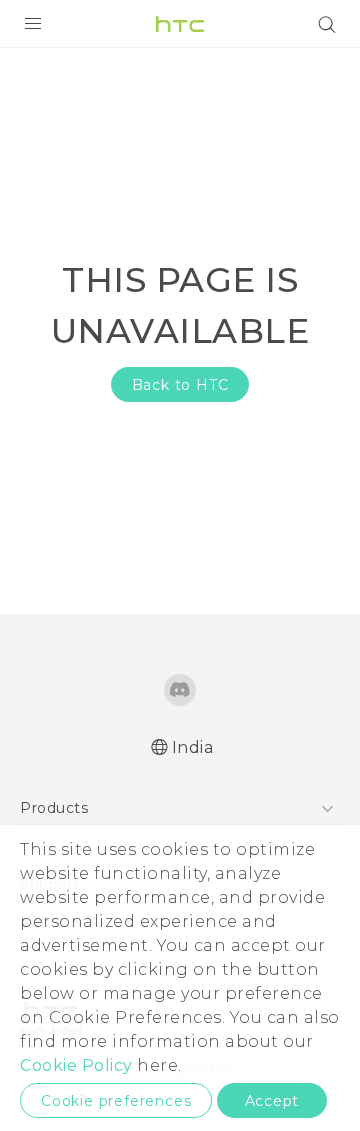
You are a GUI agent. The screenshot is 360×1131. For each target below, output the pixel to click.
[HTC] (180, 24)
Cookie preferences (116, 1101)
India (193, 747)
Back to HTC (180, 385)
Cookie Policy (76, 1065)
